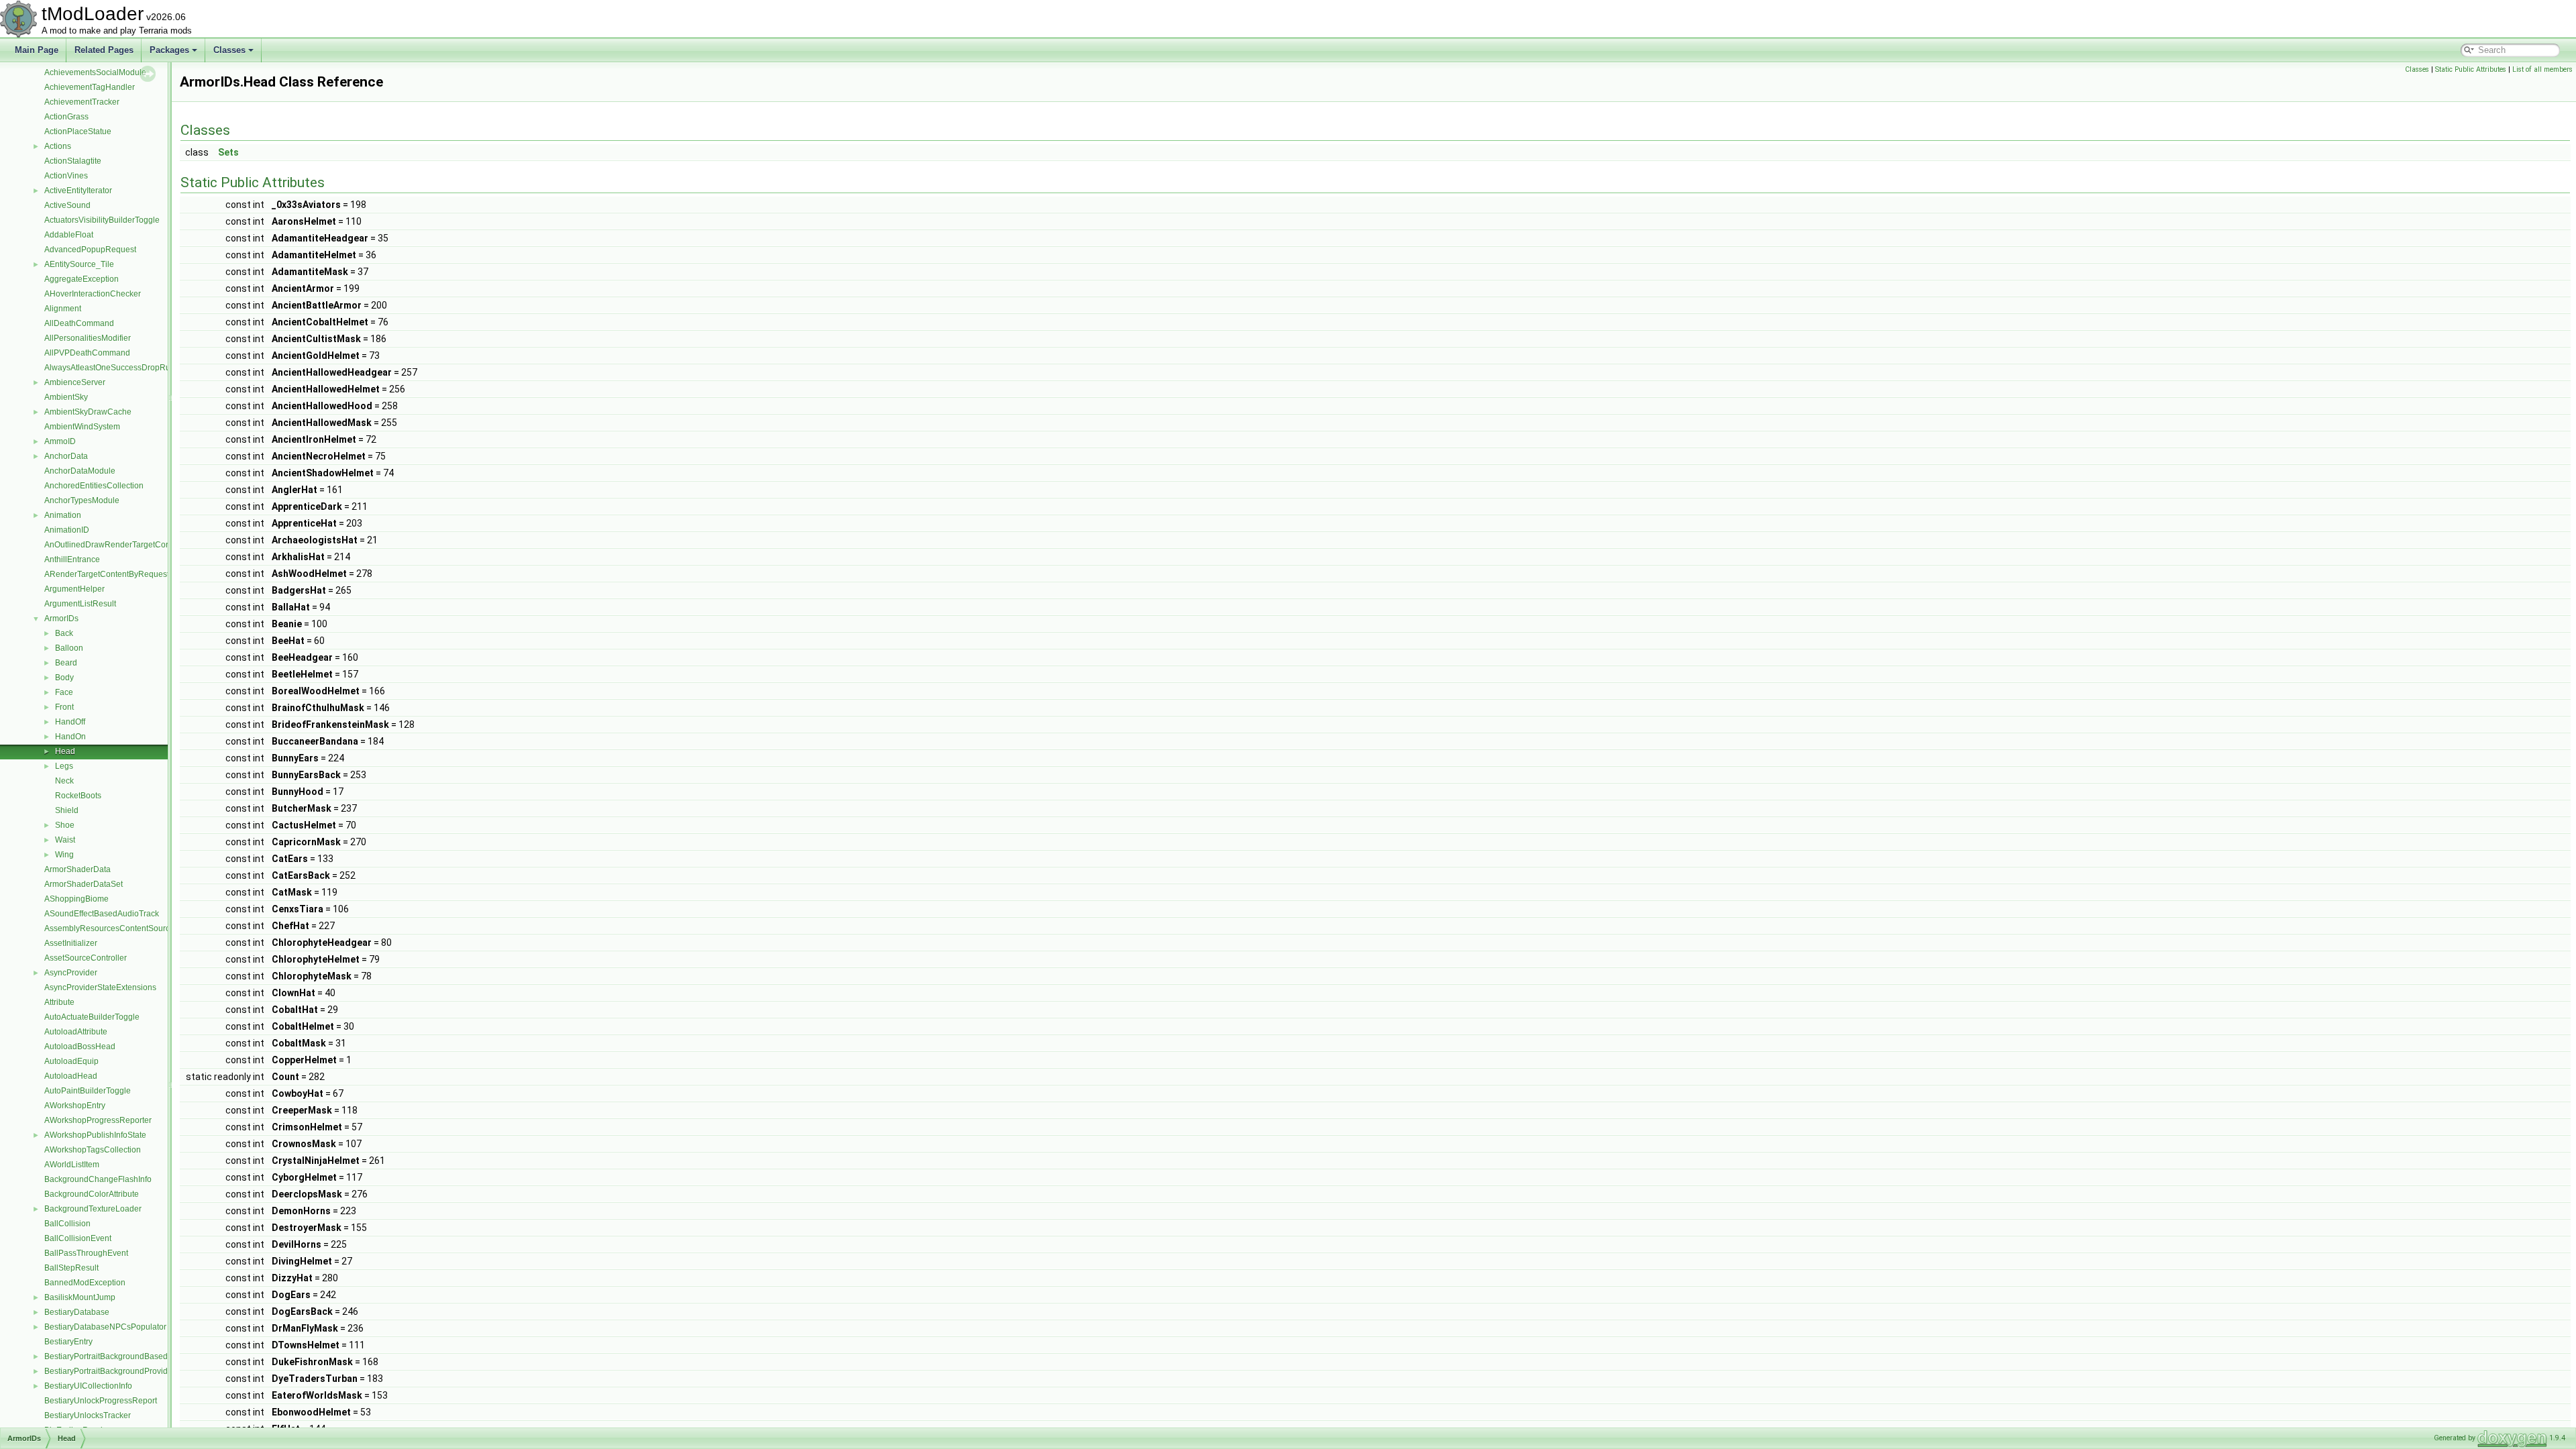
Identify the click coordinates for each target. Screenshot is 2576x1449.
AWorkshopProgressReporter (98, 1120)
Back (64, 633)
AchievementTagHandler (90, 87)
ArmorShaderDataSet (84, 884)
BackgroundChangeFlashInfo (98, 1179)
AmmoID (60, 441)
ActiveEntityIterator (78, 191)
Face (64, 692)
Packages (169, 50)
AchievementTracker (82, 102)
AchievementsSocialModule (95, 72)
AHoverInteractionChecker (93, 294)
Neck (64, 781)
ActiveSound (67, 205)
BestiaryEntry (68, 1342)
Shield (67, 810)
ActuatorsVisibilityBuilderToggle (102, 220)
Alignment (63, 309)
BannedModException (85, 1283)
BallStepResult (71, 1268)
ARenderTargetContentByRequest (107, 574)
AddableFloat (69, 235)
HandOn (70, 737)
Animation (63, 515)
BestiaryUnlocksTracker (88, 1415)
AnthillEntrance (72, 559)
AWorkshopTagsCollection (93, 1150)
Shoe (65, 825)
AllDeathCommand (79, 323)
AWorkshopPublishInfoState (95, 1135)
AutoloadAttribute (76, 1032)
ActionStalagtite (73, 161)
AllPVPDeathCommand (87, 353)
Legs (64, 766)
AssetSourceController (86, 958)
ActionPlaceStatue (78, 131)
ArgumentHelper (74, 589)
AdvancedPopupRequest (90, 250)
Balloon (69, 648)
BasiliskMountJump (80, 1297)
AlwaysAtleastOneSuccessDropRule (111, 368)
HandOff (70, 722)
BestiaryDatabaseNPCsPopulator (105, 1327)
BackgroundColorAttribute (92, 1194)
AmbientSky (66, 397)
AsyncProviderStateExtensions (100, 987)
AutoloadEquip (71, 1061)
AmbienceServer (75, 382)
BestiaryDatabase (77, 1312)
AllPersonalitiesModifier (88, 338)
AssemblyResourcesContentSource (109, 928)
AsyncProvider (71, 973)
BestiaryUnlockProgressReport (101, 1401)
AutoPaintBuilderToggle (88, 1091)
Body (64, 678)
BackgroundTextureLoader (93, 1209)
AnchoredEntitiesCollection (94, 486)
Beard (66, 663)
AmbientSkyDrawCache (88, 412)
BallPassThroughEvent (86, 1253)
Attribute (59, 1002)
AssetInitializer (71, 943)
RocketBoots (78, 796)
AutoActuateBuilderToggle (92, 1017)
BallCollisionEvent (78, 1238)
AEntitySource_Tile (79, 264)
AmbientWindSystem (82, 427)
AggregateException (82, 279)
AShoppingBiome (76, 899)
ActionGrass (66, 117)
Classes (229, 50)
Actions (58, 146)
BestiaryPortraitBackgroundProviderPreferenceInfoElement (152, 1371)
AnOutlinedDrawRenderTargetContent (114, 545)
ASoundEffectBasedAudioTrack (102, 914)
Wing (64, 855)
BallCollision (67, 1224)
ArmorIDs (61, 619)
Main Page (37, 50)
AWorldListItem (72, 1165)
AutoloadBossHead (80, 1046)
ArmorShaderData (77, 869)
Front (64, 707)
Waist (65, 840)
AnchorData (66, 456)
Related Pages (104, 50)
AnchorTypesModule (82, 500)
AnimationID (67, 530)
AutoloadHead (71, 1076)
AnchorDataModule (80, 471)
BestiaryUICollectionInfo (88, 1386)
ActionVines (66, 176)
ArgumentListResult (80, 604)
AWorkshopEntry (75, 1106)
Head (65, 751)
